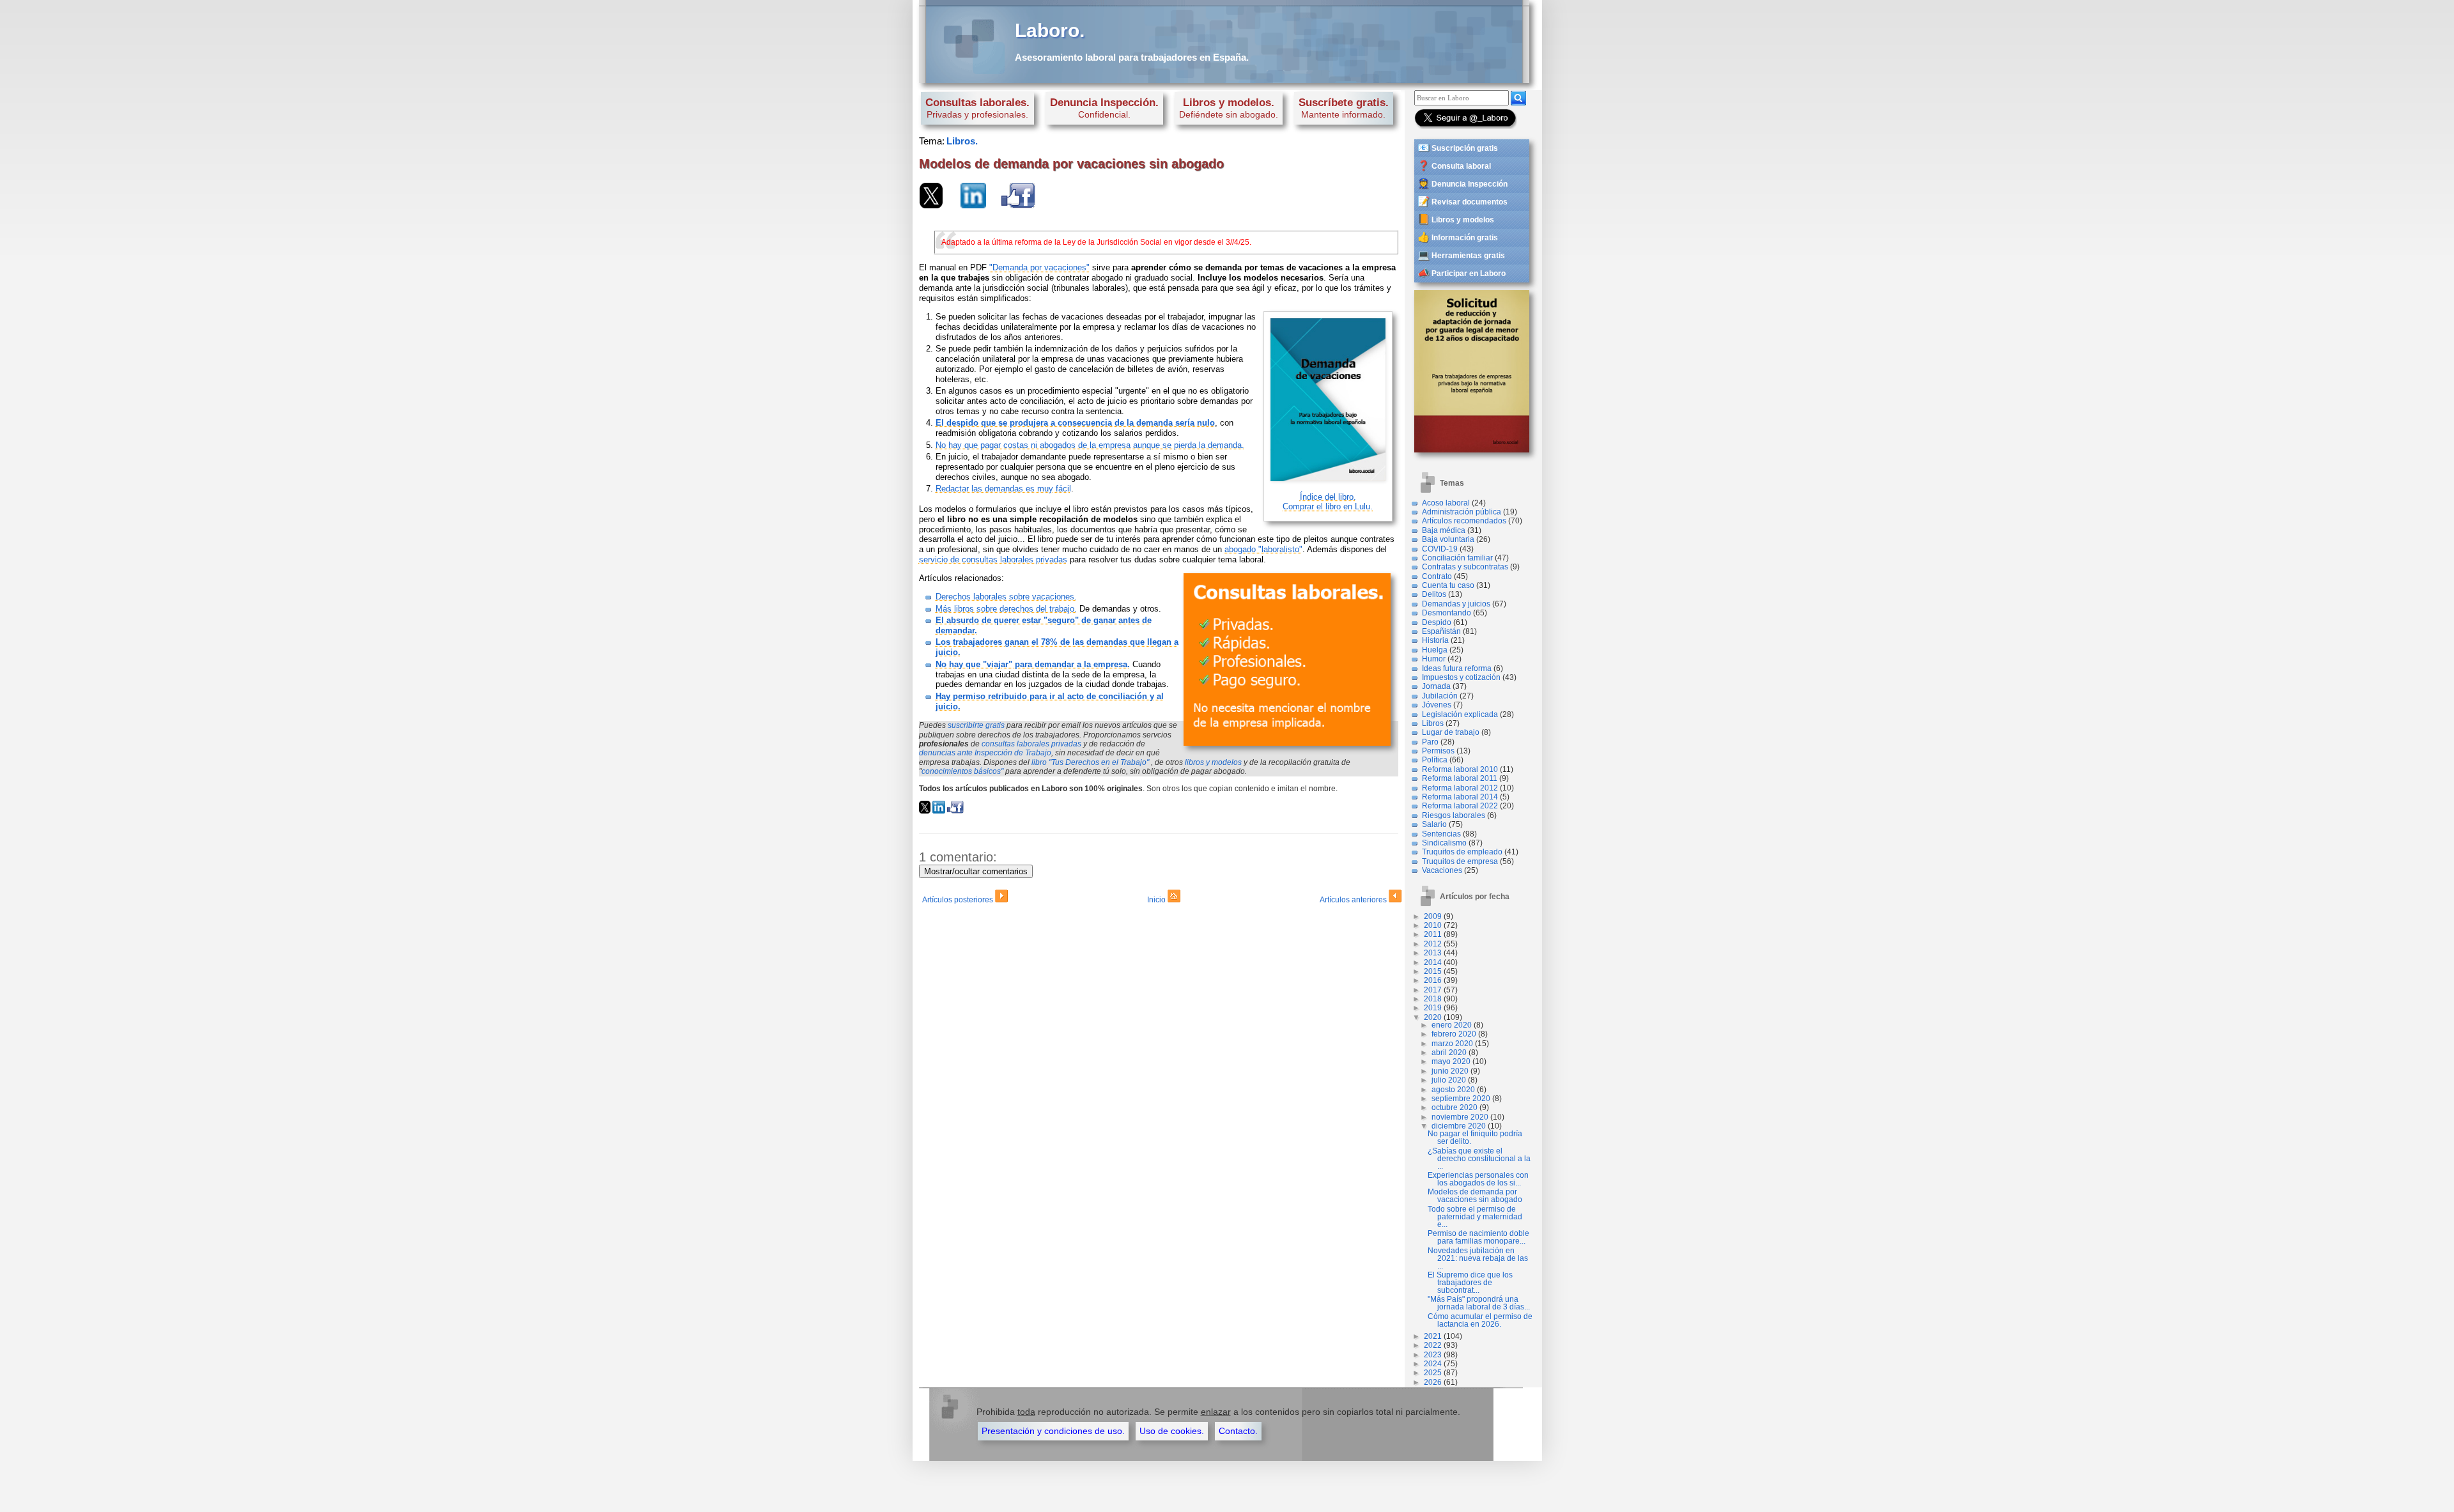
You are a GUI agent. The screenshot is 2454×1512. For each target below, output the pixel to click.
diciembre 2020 (1459, 1126)
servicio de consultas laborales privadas (993, 559)
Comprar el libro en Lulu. (1328, 506)
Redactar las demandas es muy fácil (1003, 489)
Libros (1433, 723)
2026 (1433, 1382)
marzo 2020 (1452, 1044)
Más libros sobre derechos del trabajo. (1006, 609)
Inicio (1157, 900)
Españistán (1441, 631)
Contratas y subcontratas (1465, 567)
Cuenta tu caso (1448, 585)
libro (1090, 762)
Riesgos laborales (1454, 815)
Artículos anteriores (1354, 900)
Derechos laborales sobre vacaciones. (1006, 597)
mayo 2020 (1451, 1061)
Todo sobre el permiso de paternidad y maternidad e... (1475, 1217)
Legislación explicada (1460, 714)
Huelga (1435, 650)
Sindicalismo (1444, 843)
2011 (1433, 934)
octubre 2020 (1455, 1107)
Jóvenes (1437, 705)
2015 (1433, 971)
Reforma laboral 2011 (1460, 778)
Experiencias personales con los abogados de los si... (1478, 1179)
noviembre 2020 (1460, 1117)
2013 (1433, 953)
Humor (1434, 659)
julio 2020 (1449, 1080)
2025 (1433, 1373)
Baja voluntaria (1448, 539)
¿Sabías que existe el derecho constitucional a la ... (1479, 1159)
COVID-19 (1440, 549)
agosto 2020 (1453, 1090)
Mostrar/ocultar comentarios (976, 871)
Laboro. (1050, 30)
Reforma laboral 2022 (1460, 806)
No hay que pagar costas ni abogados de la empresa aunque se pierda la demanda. (1090, 445)
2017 (1433, 990)
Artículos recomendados (1464, 521)
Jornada (1436, 686)
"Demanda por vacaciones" (1039, 267)
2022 (1433, 1345)
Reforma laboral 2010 (1460, 769)
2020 (1433, 1017)
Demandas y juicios (1456, 604)
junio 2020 (1450, 1071)
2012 (1433, 944)
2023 (1433, 1355)
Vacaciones (1442, 870)
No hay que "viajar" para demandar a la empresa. (1033, 664)
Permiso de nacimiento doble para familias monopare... (1478, 1237)
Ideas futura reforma (1457, 668)
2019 (1433, 1008)
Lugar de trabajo (1451, 732)
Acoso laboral (1446, 503)
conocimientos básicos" (962, 771)
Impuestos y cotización (1461, 677)
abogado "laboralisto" (1263, 549)
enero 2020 (1452, 1025)
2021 (1433, 1336)
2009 (1433, 916)
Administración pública (1462, 512)
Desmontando (1447, 613)
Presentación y (1053, 1431)
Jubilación (1440, 696)
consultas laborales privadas (1031, 744)
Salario (1434, 824)
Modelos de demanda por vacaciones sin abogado (1475, 1196)
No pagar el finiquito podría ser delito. (1475, 1138)
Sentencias (1441, 834)
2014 (1433, 962)
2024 (1433, 1364)
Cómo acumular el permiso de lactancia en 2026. (1480, 1320)
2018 (1433, 999)
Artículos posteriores (959, 900)
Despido (1437, 622)
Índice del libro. (1328, 497)
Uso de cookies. (1172, 1431)
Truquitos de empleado (1462, 852)
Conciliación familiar (1457, 558)
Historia (1435, 640)
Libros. (962, 141)
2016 (1433, 980)
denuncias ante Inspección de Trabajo (985, 753)
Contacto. (1238, 1431)
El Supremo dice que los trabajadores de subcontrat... (1470, 1283)
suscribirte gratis (976, 725)
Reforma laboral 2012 (1460, 788)
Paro (1430, 742)
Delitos (1434, 594)
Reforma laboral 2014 (1460, 797)
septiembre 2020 (1461, 1099)
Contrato (1437, 576)
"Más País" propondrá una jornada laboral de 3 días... (1479, 1303)
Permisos (1438, 751)
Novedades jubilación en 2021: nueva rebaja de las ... (1478, 1258)
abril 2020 (1449, 1053)
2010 (1433, 925)
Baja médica (1444, 530)
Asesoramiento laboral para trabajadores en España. (1132, 57)
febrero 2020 (1454, 1034)
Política (1435, 760)
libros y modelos (1213, 762)
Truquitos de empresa (1460, 861)
